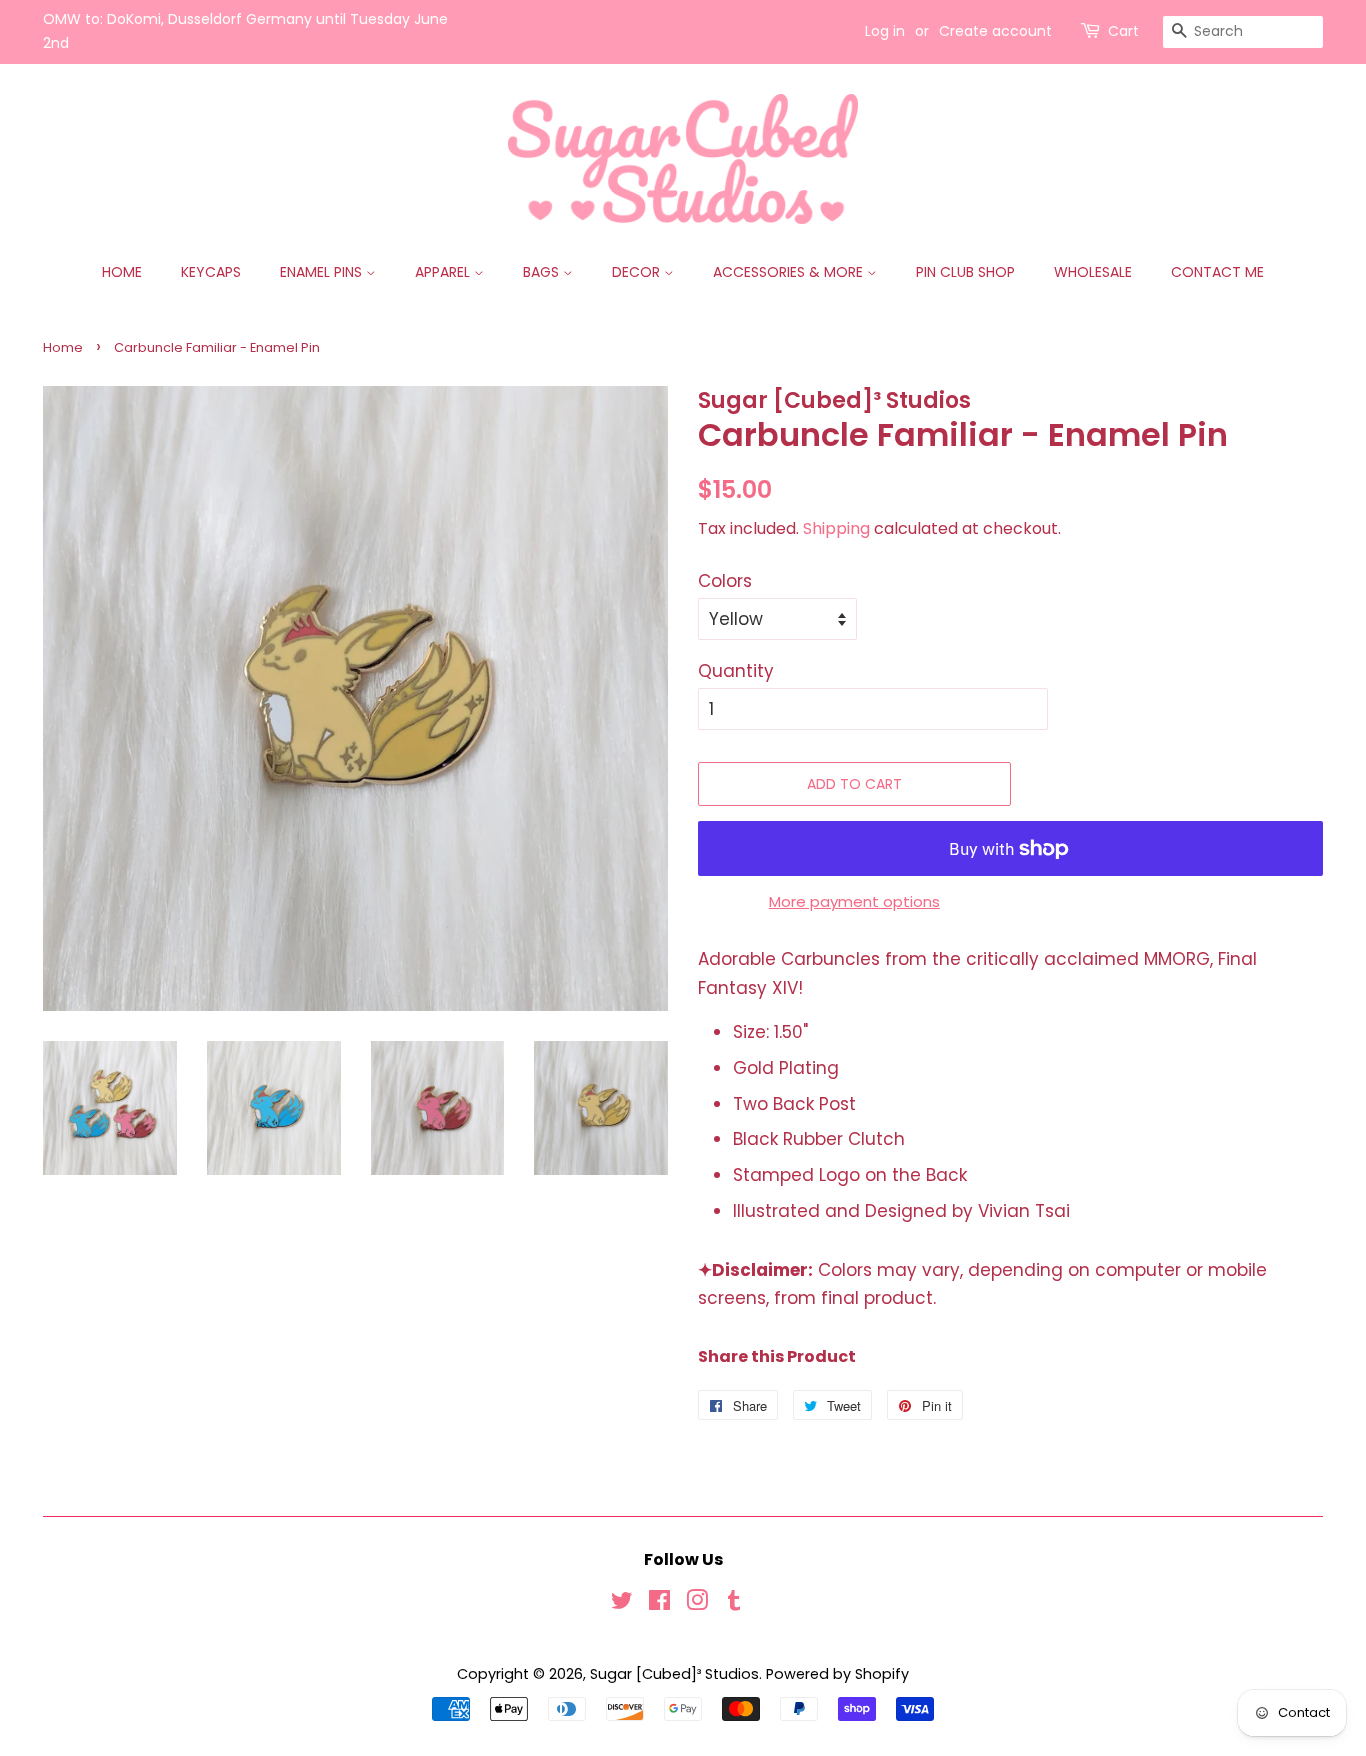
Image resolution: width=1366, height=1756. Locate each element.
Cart (1123, 31)
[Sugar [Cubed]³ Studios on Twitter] (622, 1604)
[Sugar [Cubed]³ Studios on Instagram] (697, 1604)
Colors (725, 581)
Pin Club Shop (965, 272)
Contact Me (1217, 272)
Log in (885, 31)
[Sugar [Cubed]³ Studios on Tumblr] (734, 1604)
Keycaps (211, 272)
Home (122, 272)
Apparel (444, 272)
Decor (638, 272)
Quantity (736, 671)
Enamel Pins (323, 272)
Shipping (836, 528)
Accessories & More (790, 272)
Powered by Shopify (837, 1674)
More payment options (854, 901)
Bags (543, 272)
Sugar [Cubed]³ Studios (674, 1674)
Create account (995, 31)
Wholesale (1093, 272)
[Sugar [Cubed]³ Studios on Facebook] (659, 1604)
